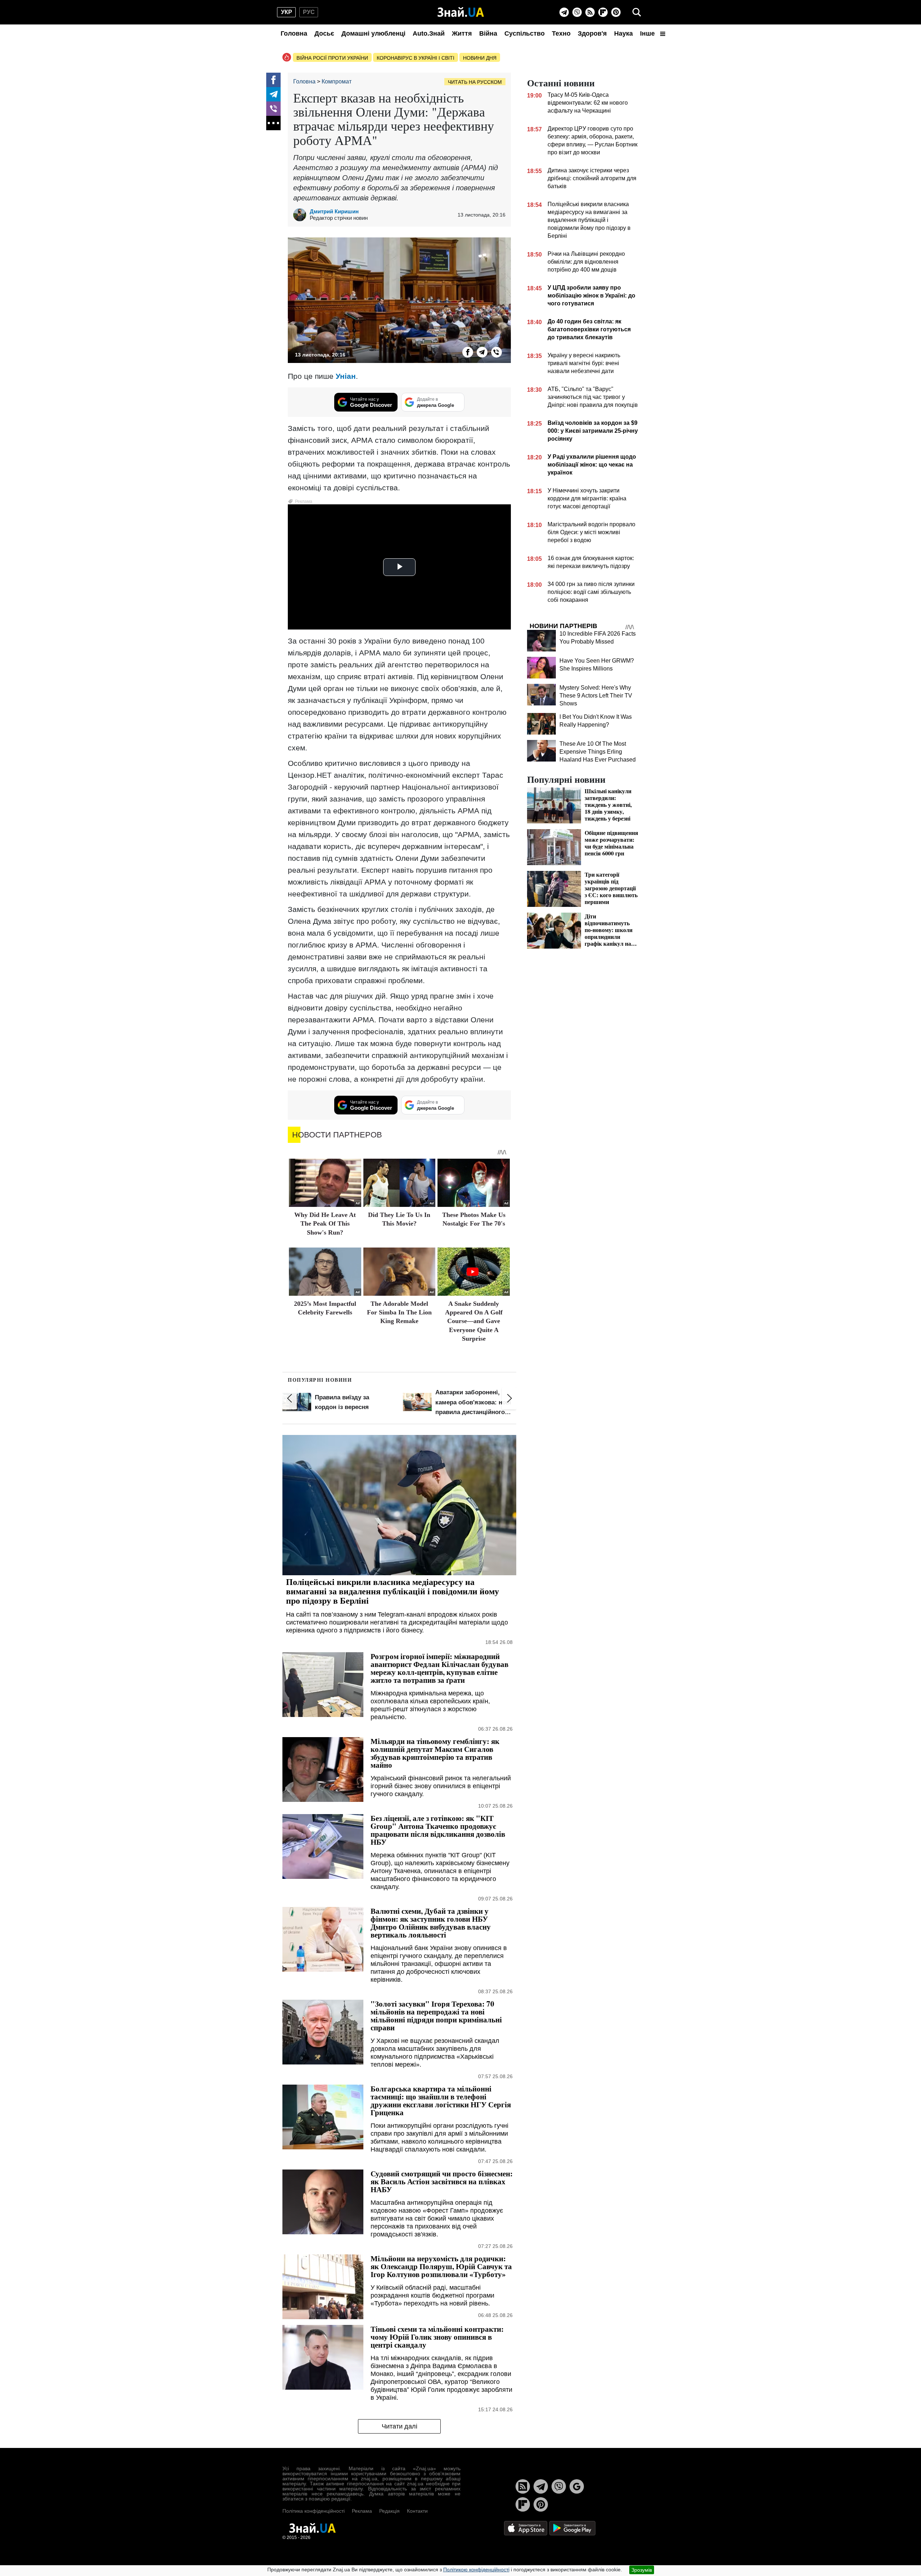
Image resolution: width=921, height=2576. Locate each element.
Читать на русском (475, 82)
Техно (561, 33)
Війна (488, 33)
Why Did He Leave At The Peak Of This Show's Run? (325, 1224)
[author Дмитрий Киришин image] (301, 215)
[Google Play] (572, 2528)
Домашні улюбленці (373, 33)
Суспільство (525, 33)
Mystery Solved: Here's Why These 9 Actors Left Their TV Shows (596, 696)
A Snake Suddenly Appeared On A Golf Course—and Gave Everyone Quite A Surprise (474, 1321)
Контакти (417, 2511)
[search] (637, 12)
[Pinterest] (616, 12)
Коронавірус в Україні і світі (416, 58)
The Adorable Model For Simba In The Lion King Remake (399, 1312)
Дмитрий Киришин (334, 211)
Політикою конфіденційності (476, 2570)
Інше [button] (648, 33)
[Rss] (590, 12)
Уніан (346, 376)
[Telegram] (564, 12)
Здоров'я (592, 33)
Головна (294, 33)
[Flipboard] (603, 12)
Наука (623, 33)
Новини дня (480, 58)
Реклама (362, 2511)
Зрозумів (642, 2570)
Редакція (389, 2511)
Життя (462, 33)
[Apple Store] (526, 2528)
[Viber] (577, 12)
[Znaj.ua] (461, 12)
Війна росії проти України (332, 58)
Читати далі (400, 2426)
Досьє (324, 33)
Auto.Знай (429, 33)
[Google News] (577, 2486)
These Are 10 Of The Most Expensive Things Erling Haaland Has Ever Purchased (598, 752)
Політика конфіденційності (314, 2511)
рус (309, 12)
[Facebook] (273, 80)
